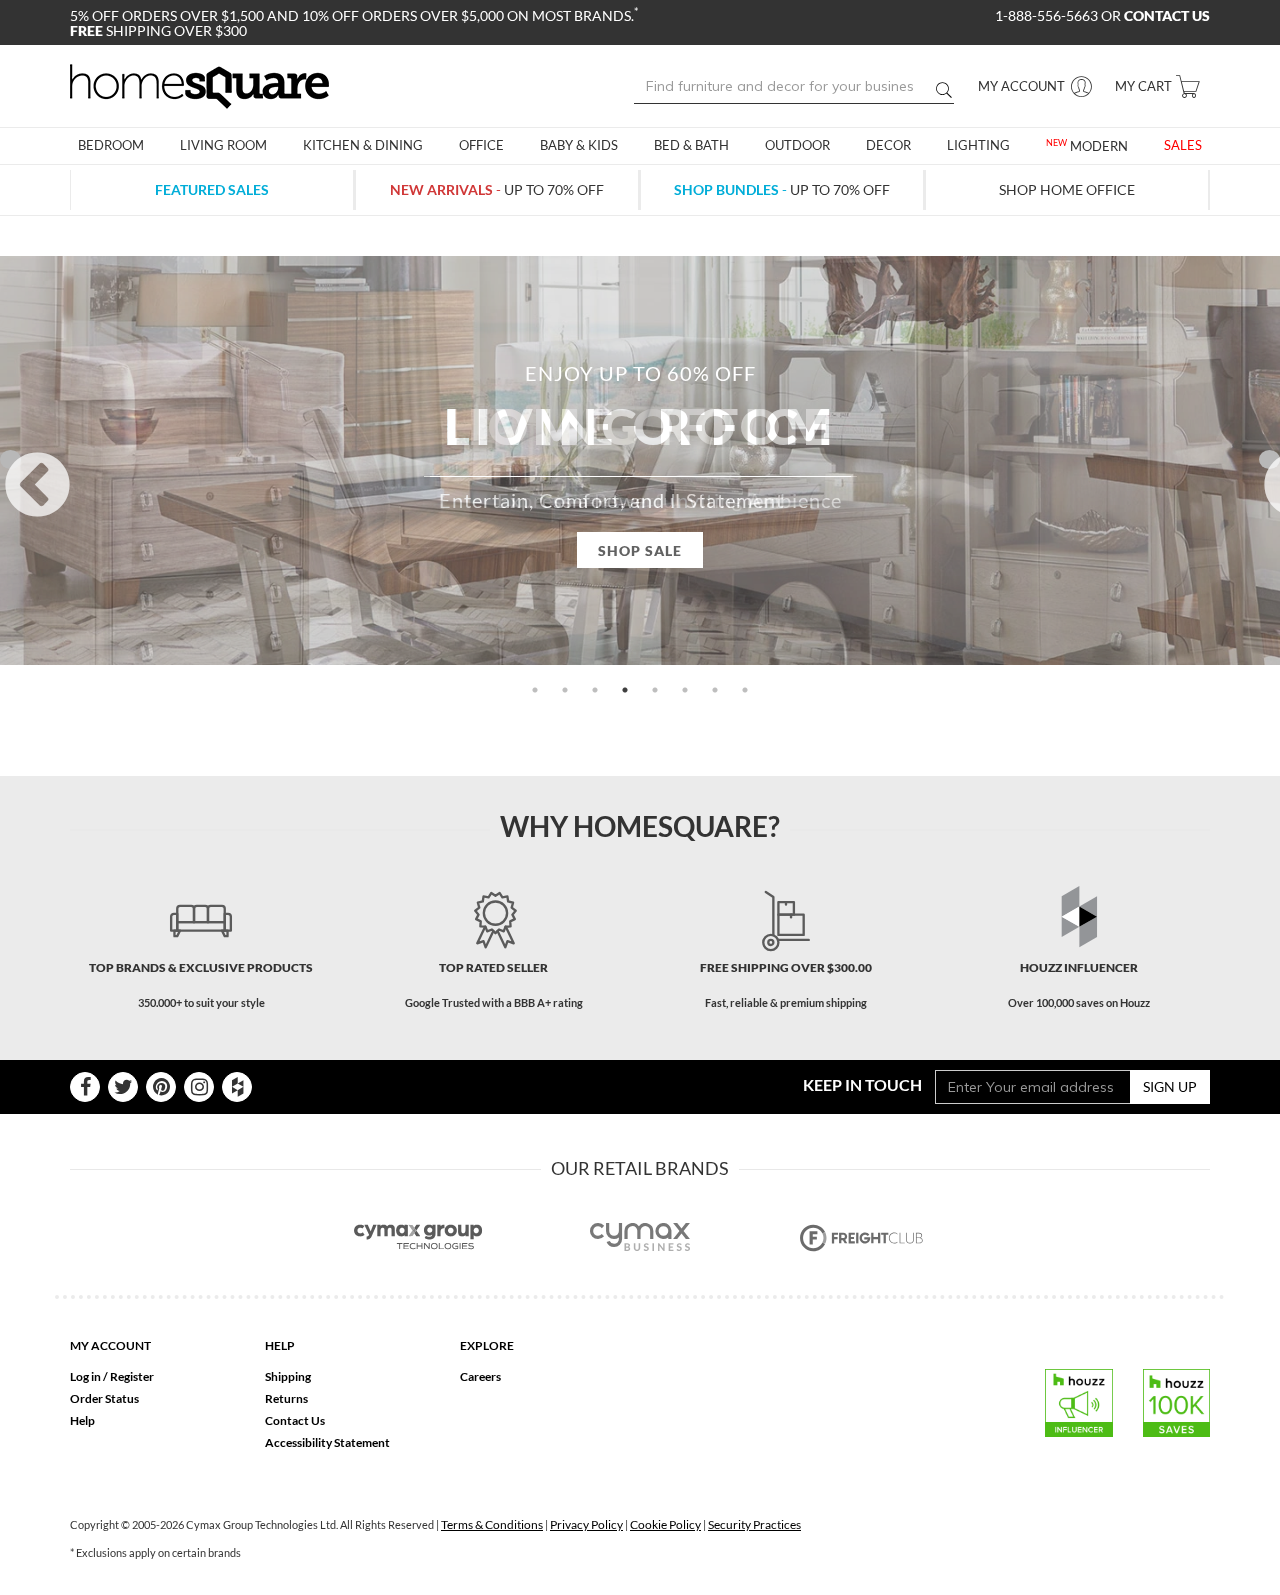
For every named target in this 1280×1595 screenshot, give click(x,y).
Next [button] (1269, 459)
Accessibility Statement (327, 1442)
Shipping (288, 1376)
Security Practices (754, 1524)
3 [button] (595, 690)
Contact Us (295, 1420)
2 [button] (565, 690)
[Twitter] (123, 1087)
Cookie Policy (665, 1524)
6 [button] (685, 690)
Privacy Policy (586, 1524)
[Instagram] (199, 1087)
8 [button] (745, 690)
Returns (286, 1398)
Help (82, 1420)
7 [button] (715, 690)
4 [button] (625, 690)
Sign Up (1170, 1086)
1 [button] (535, 690)
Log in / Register (112, 1376)
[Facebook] (85, 1087)
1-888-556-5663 (1048, 15)
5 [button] (655, 690)
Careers (480, 1376)
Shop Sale (640, 550)
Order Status (104, 1398)
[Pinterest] (161, 1087)
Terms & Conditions (492, 1524)
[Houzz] (237, 1087)
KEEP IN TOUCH (862, 1084)
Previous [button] (10, 459)
